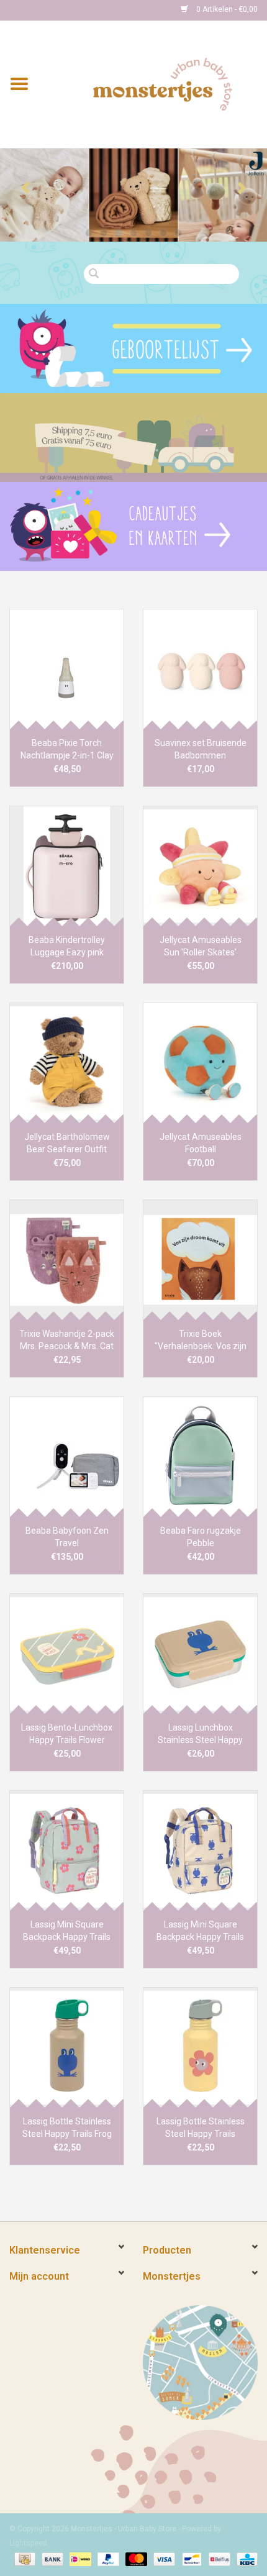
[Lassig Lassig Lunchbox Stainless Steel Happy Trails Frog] (200, 1654)
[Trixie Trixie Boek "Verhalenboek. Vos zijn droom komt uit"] (200, 1260)
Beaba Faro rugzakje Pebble (201, 1537)
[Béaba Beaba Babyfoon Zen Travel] (67, 1457)
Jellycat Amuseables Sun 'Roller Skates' (201, 946)
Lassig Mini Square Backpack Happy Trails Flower (67, 1931)
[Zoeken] (97, 274)
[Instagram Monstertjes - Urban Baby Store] (63, 10)
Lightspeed (28, 2543)
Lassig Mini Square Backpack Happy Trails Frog (200, 1931)
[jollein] (133, 195)
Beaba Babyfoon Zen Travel (67, 1537)
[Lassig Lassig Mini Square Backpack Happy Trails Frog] (200, 1850)
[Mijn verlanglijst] (133, 348)
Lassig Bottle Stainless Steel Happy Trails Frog (67, 2128)
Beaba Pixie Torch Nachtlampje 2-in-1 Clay (67, 749)
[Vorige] (26, 188)
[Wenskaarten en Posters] (133, 526)
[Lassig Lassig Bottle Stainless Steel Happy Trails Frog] (67, 2047)
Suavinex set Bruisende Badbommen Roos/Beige (201, 750)
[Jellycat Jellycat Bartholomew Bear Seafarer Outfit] (67, 1063)
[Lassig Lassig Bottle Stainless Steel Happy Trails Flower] (200, 2047)
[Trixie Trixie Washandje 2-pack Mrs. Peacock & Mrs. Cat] (67, 1260)
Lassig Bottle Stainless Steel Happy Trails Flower (201, 2128)
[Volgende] (241, 188)
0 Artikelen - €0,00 (226, 9)
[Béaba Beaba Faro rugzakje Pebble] (200, 1457)
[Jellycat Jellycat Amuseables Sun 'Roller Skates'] (200, 866)
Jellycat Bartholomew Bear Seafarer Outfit (67, 1143)
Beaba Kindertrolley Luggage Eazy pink (67, 946)
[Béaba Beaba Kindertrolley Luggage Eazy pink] (67, 866)
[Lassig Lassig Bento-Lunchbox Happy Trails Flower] (67, 1654)
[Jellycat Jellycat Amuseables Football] (200, 1063)
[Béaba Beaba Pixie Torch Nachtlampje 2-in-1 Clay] (67, 669)
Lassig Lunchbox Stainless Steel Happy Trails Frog (200, 1734)
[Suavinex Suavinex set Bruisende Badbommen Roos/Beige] (200, 669)
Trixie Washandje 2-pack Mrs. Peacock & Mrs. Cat (67, 1340)
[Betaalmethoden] (24, 2559)
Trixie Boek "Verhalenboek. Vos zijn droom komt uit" (201, 1340)
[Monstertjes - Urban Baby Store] (163, 83)
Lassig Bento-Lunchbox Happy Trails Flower (67, 1734)
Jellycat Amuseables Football (201, 1143)
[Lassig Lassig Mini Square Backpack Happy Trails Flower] (67, 1850)
